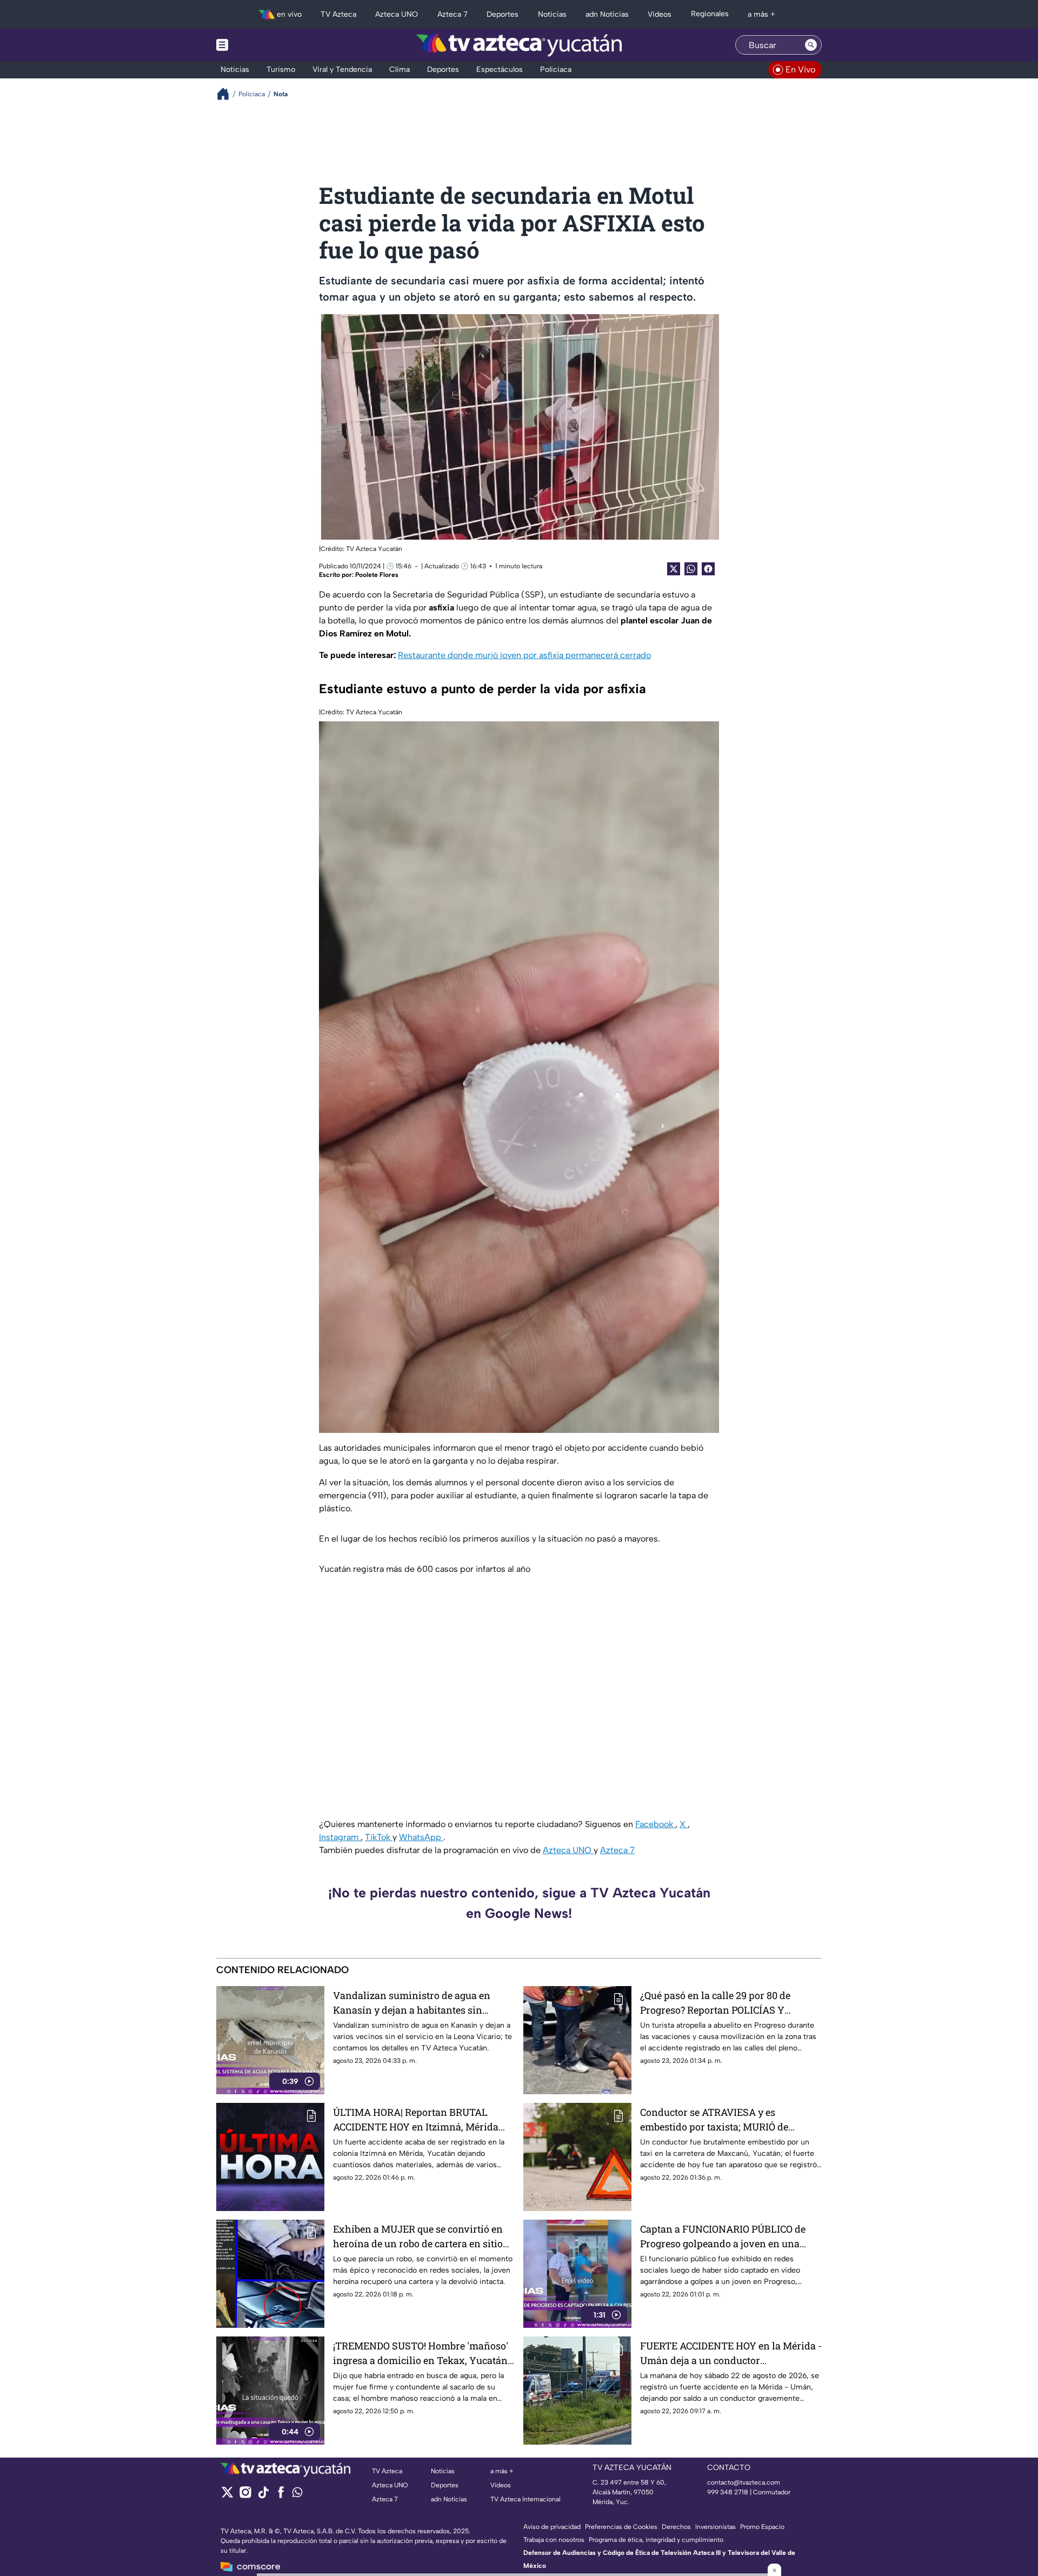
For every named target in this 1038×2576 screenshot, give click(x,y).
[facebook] (281, 2496)
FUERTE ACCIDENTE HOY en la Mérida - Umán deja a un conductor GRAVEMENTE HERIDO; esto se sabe (731, 2353)
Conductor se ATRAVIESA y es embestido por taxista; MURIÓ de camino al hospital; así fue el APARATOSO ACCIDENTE (714, 2120)
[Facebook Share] (708, 569)
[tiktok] (263, 2496)
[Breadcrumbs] (227, 94)
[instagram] (245, 2496)
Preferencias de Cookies (621, 2527)
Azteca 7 (617, 1850)
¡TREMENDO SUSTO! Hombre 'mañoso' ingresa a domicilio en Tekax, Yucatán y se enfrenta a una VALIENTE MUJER (421, 2353)
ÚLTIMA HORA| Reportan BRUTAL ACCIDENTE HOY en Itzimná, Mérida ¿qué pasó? (416, 2120)
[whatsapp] (297, 2495)
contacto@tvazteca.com (744, 2482)
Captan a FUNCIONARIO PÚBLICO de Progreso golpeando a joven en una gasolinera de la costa (723, 2237)
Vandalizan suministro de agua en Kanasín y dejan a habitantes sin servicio (412, 2003)
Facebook (655, 1824)
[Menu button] (259, 45)
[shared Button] (691, 569)
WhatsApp (421, 1837)
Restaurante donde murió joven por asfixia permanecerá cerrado (524, 655)
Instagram (340, 1837)
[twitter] (227, 2496)
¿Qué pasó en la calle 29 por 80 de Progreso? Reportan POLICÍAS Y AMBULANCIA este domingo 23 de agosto (718, 2003)
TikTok (379, 1837)
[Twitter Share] (674, 569)
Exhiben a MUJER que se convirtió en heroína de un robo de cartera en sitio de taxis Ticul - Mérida (418, 2237)
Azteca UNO (568, 1850)
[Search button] (811, 45)
